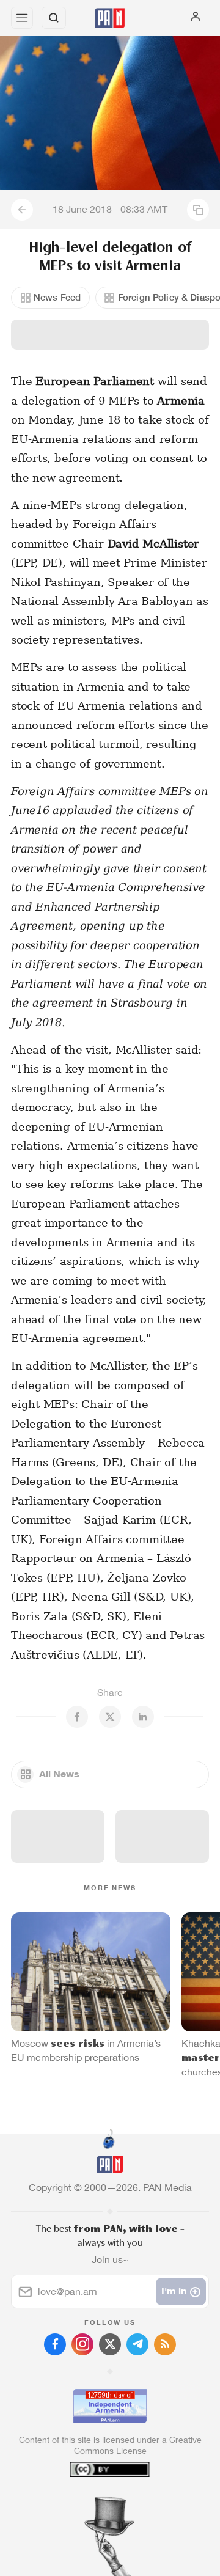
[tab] (85, 2502)
